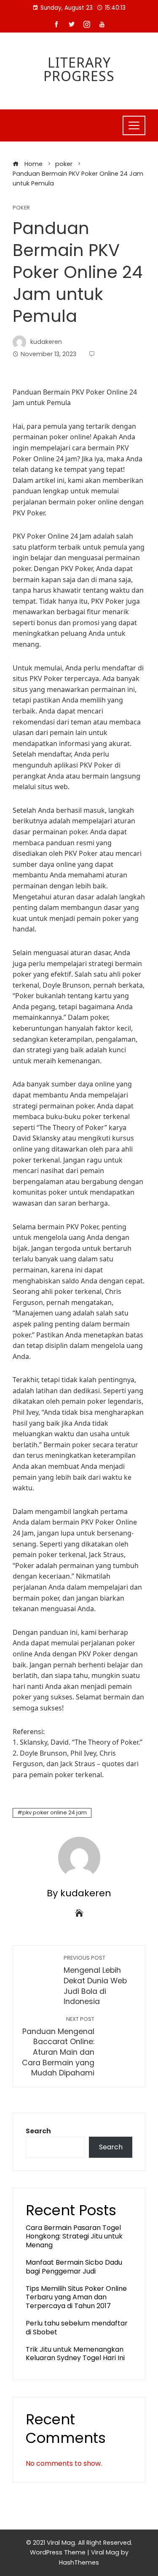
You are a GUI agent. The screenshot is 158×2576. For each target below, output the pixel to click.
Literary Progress (79, 69)
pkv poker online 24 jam (55, 1812)
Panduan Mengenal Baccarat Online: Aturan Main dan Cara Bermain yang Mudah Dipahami (58, 2047)
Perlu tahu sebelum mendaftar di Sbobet (77, 2328)
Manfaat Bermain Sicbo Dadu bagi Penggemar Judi (74, 2267)
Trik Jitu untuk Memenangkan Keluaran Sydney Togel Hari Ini (75, 2354)
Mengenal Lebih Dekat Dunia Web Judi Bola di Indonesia (95, 1980)
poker (21, 208)
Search (38, 2131)
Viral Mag (105, 2552)
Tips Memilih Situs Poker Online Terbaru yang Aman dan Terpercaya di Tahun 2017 (76, 2297)
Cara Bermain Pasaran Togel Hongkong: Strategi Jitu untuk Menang (74, 2237)
